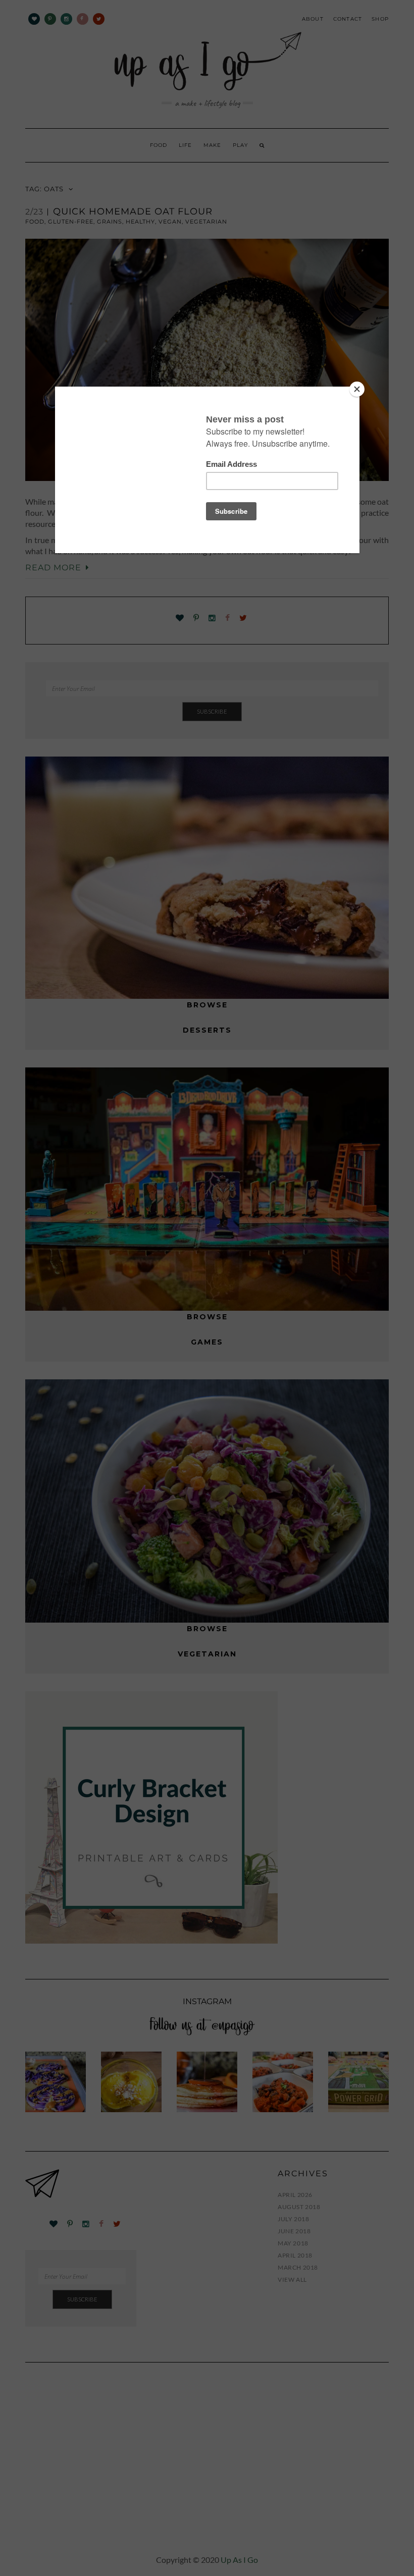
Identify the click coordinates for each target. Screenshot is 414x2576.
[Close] (357, 389)
